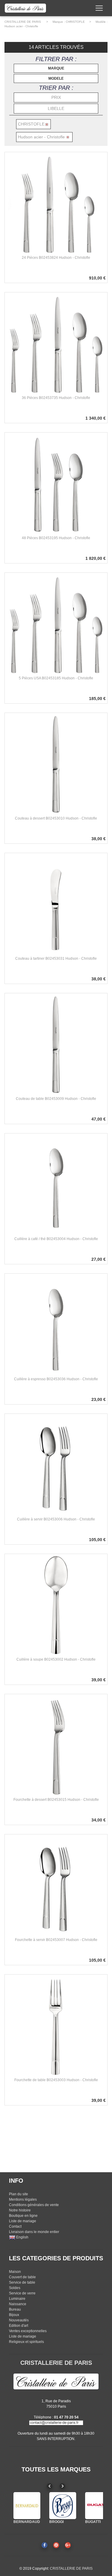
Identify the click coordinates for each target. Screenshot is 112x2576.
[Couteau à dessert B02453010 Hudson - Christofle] (56, 764)
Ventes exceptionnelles (28, 2331)
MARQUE (56, 68)
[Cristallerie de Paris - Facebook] (45, 2545)
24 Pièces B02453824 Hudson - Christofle (56, 258)
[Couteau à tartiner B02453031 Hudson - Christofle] (56, 904)
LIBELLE (56, 108)
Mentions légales (23, 2199)
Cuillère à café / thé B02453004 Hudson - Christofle (56, 1239)
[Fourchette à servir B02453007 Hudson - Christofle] (56, 1886)
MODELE (56, 78)
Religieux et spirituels (26, 2342)
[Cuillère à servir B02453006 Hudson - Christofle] (56, 1465)
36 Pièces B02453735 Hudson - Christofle (56, 398)
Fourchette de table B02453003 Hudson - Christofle (56, 2080)
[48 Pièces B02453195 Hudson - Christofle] (56, 484)
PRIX (56, 97)
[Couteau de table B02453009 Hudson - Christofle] (56, 1044)
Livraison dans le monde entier (34, 2232)
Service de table (22, 2282)
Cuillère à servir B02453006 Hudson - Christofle (56, 1519)
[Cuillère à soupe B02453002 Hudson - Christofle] (56, 1605)
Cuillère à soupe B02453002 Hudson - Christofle (56, 1659)
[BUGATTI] (99, 2506)
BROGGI (56, 2522)
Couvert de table (22, 2277)
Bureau (15, 2309)
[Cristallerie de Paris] (56, 2381)
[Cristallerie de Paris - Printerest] (56, 2545)
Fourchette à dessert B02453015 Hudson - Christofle (56, 1800)
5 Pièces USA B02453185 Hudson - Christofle (56, 678)
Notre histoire (20, 2210)
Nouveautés (19, 2320)
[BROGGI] (63, 2506)
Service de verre (22, 2293)
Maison (15, 2272)
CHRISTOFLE (75, 22)
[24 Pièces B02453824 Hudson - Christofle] (56, 203)
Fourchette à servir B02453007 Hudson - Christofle (56, 1940)
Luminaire (17, 2299)
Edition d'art (19, 2326)
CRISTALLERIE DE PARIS (23, 22)
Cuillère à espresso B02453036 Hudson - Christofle (56, 1379)
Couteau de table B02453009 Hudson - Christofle (56, 1099)
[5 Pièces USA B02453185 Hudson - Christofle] (56, 624)
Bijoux (14, 2315)
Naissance (18, 2304)
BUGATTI (93, 2522)
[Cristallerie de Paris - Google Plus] (68, 2545)
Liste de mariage (23, 2221)
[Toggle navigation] (99, 8)
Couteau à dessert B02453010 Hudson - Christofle (56, 818)
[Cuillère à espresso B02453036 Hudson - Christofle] (56, 1325)
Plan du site (19, 2194)
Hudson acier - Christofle (21, 26)
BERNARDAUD (27, 2522)
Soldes (15, 2288)
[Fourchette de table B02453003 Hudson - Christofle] (56, 2026)
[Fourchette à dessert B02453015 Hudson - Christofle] (56, 1745)
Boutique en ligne (23, 2216)
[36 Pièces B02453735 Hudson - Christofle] (56, 344)
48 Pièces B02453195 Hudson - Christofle (56, 538)
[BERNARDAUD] (27, 2506)
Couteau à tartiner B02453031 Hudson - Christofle (56, 959)
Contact (15, 2226)
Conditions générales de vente (34, 2205)
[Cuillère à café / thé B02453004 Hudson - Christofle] (56, 1185)
